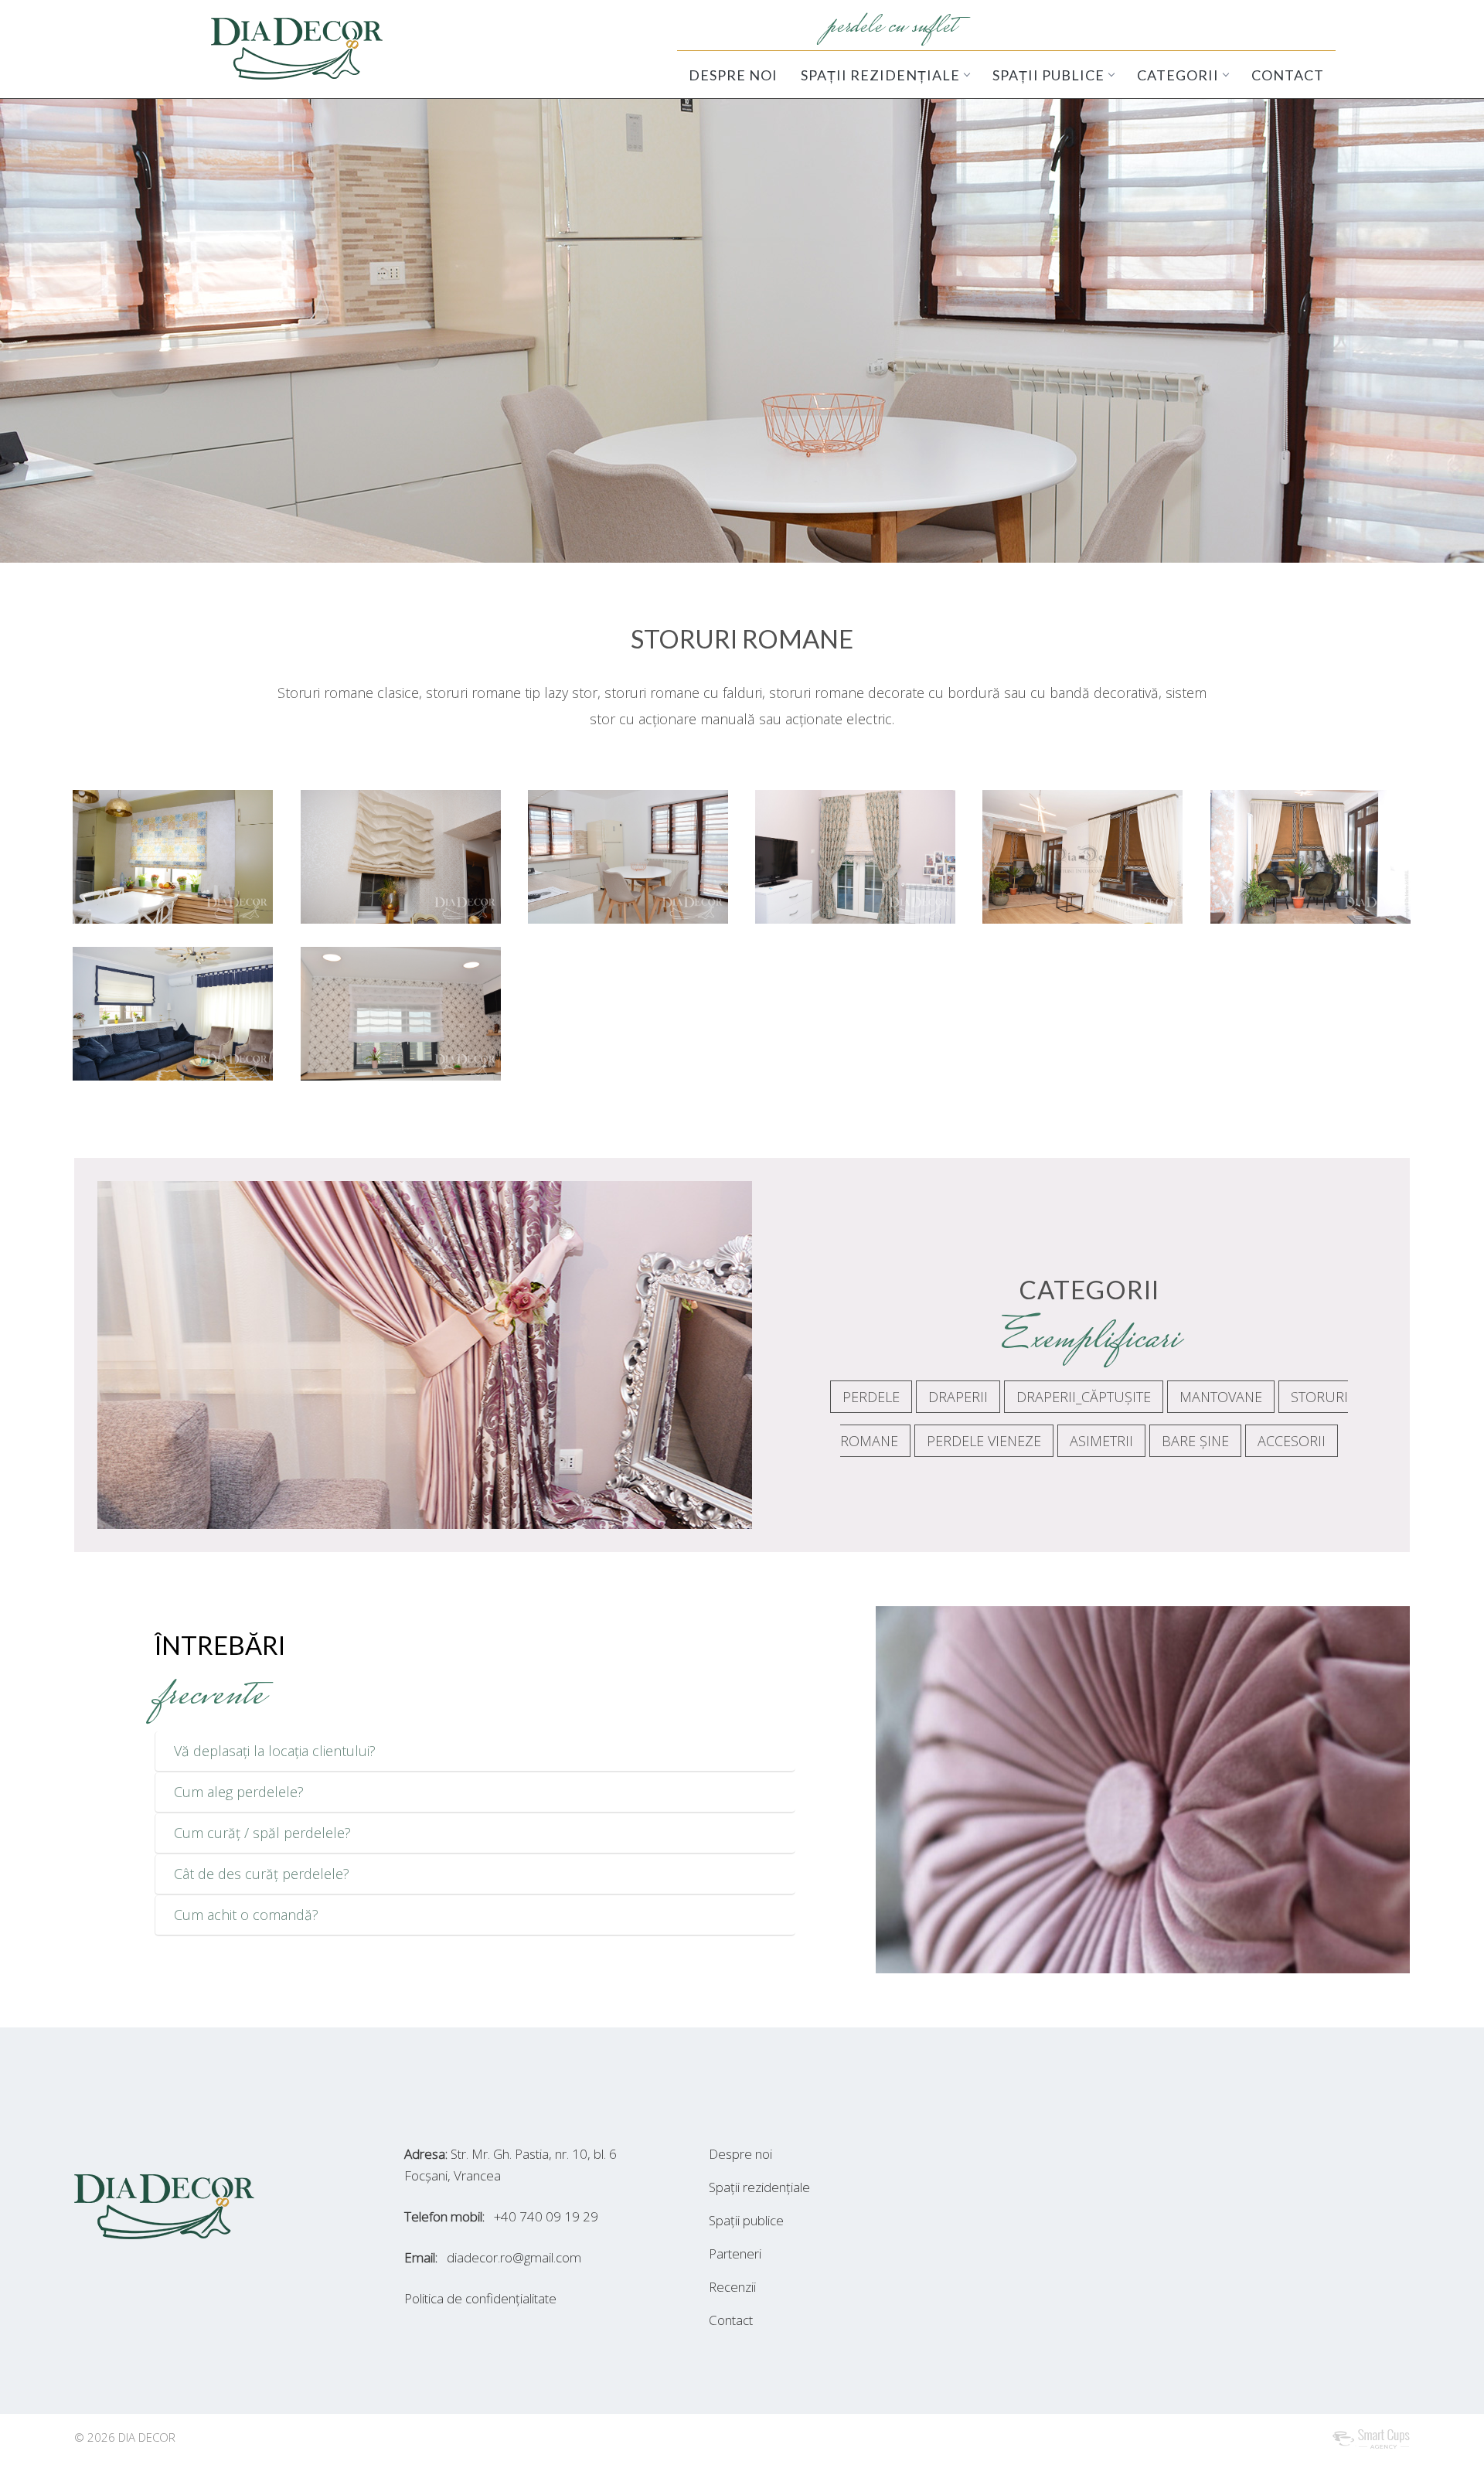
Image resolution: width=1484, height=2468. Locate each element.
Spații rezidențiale (759, 2187)
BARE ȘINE (1195, 1441)
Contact (731, 2320)
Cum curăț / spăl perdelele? (262, 1833)
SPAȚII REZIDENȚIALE (880, 75)
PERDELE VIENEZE (984, 1441)
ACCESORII (1292, 1441)
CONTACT (1288, 75)
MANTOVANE (1221, 1397)
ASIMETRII (1101, 1441)
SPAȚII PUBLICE (1048, 75)
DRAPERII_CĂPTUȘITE (1084, 1397)
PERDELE (871, 1397)
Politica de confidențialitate (480, 2298)
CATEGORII (1178, 75)
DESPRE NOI (733, 75)
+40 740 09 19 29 (546, 2216)
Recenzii (732, 2287)
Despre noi (740, 2154)
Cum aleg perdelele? (239, 1792)
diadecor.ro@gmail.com (514, 2257)
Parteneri (735, 2254)
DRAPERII (958, 1397)
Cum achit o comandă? (246, 1915)
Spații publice (746, 2220)
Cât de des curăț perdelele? (262, 1874)
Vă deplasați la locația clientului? (275, 1751)
